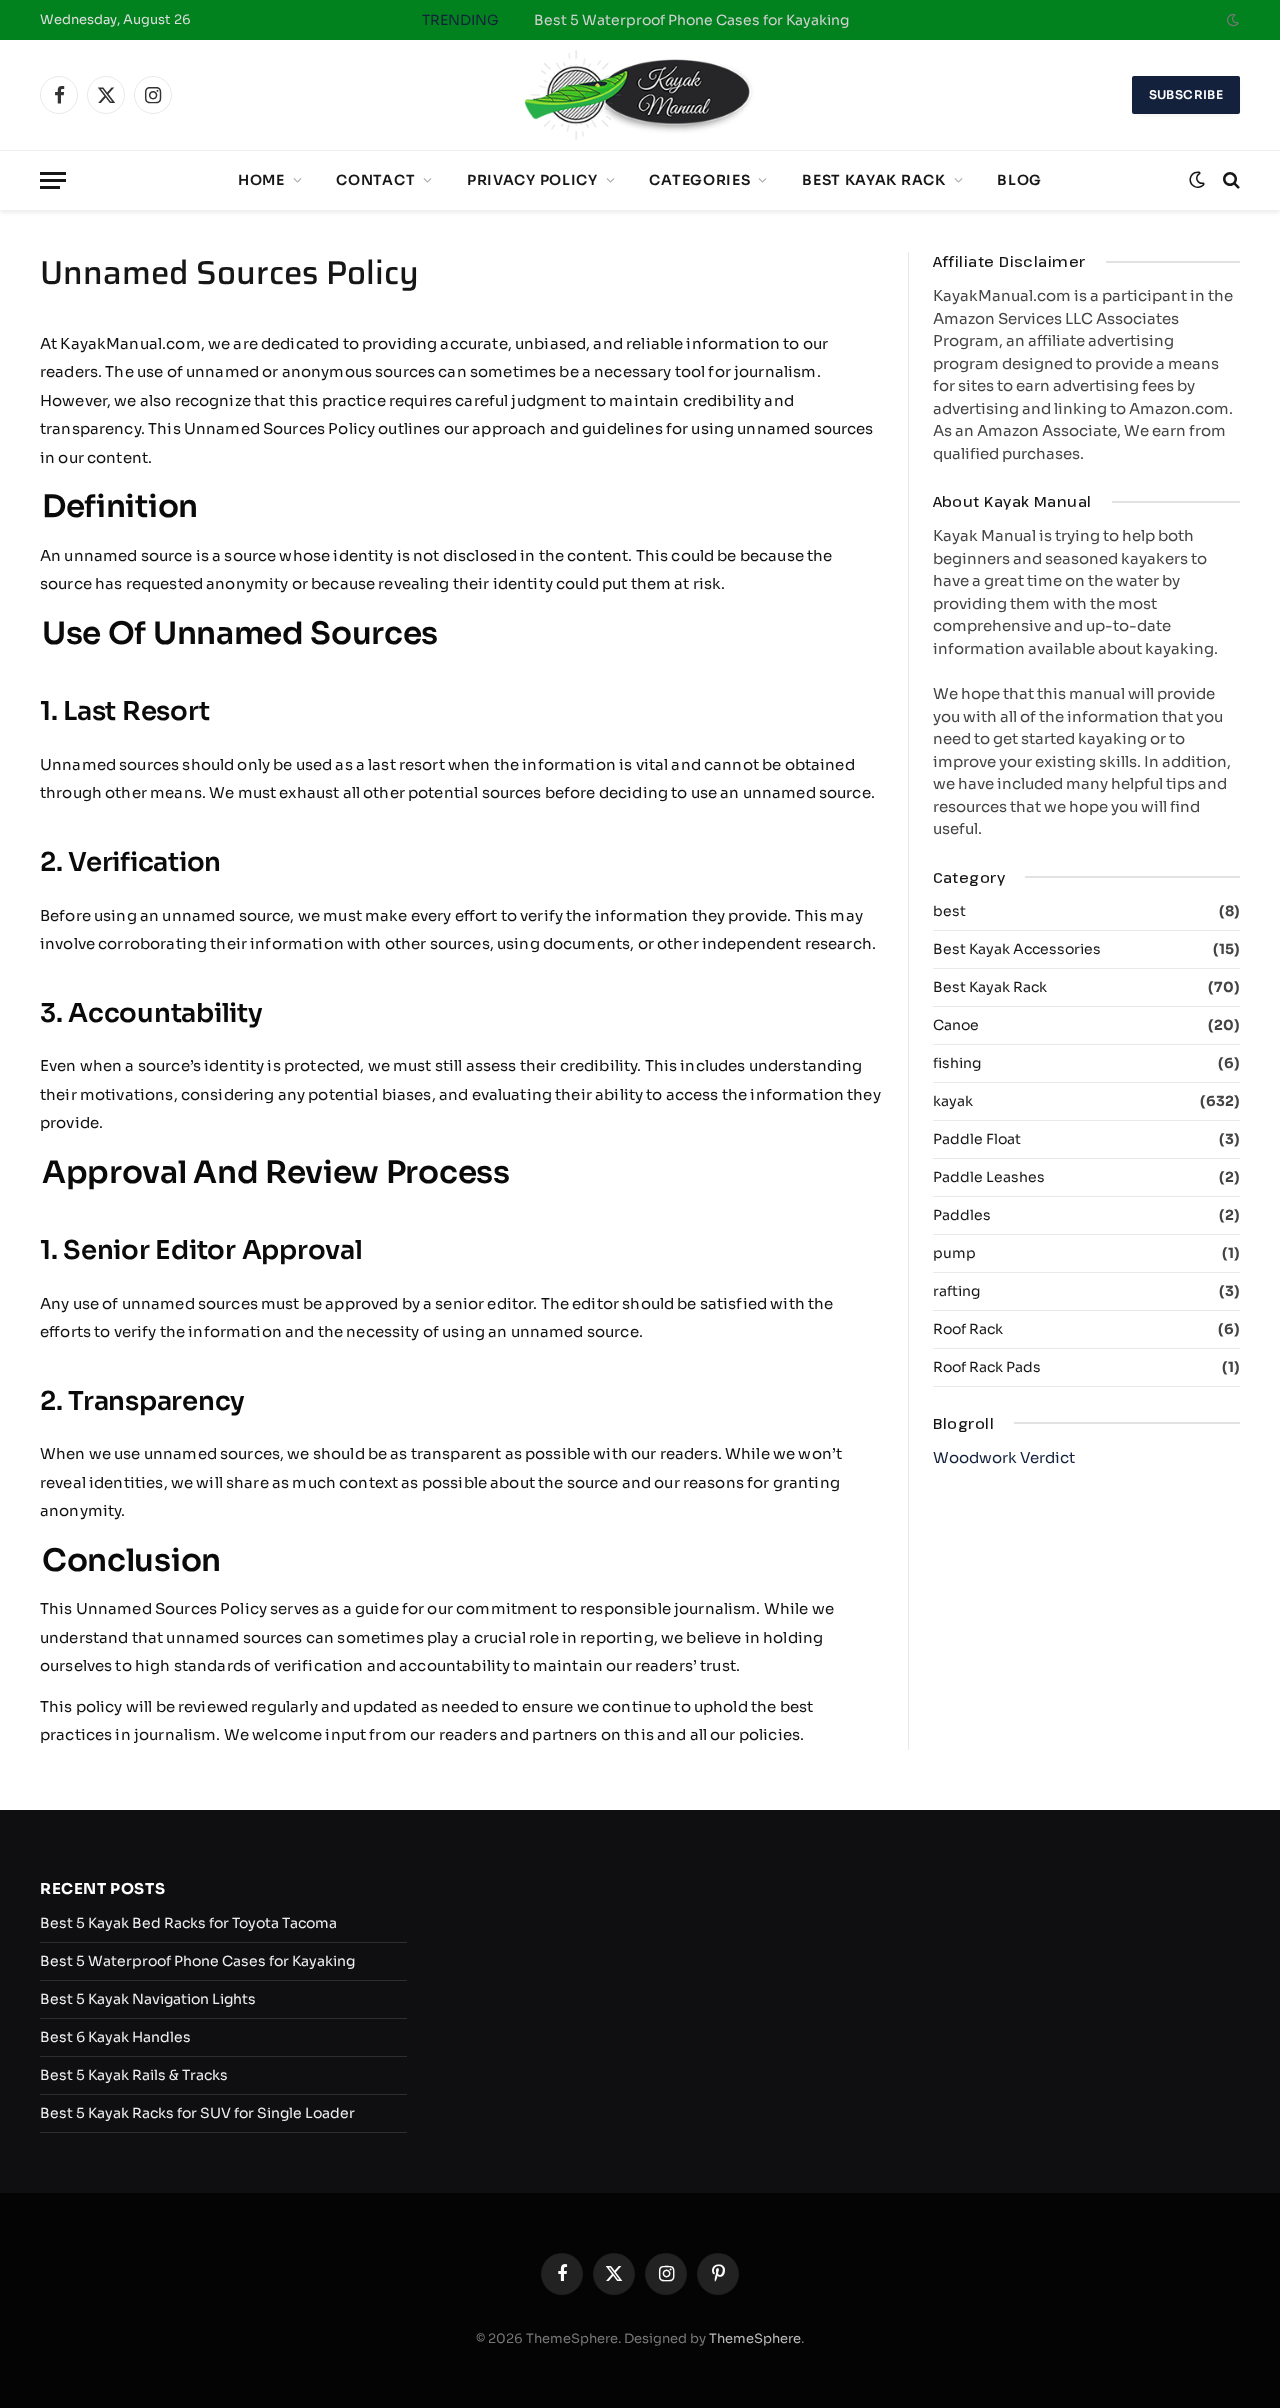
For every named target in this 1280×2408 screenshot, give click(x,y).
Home (261, 180)
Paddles (962, 1215)
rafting (956, 1291)
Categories (699, 180)
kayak (953, 1101)
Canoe (956, 1025)
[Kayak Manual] (639, 95)
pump (954, 1253)
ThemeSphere (755, 2338)
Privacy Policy (532, 180)
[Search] (1229, 180)
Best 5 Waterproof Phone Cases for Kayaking (691, 20)
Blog (1019, 180)
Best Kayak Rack (874, 180)
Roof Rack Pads (987, 1367)
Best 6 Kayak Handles (115, 2037)
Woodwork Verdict (1004, 1457)
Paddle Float (977, 1139)
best (949, 911)
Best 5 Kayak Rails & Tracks (134, 2075)
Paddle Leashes (989, 1177)
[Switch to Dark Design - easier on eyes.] (1231, 20)
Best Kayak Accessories (1017, 949)
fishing (957, 1063)
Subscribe (1186, 94)
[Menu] (53, 180)
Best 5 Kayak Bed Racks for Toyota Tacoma (188, 1923)
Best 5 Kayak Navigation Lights (148, 1999)
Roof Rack (968, 1329)
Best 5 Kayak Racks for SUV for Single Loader (197, 2113)
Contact (375, 180)
